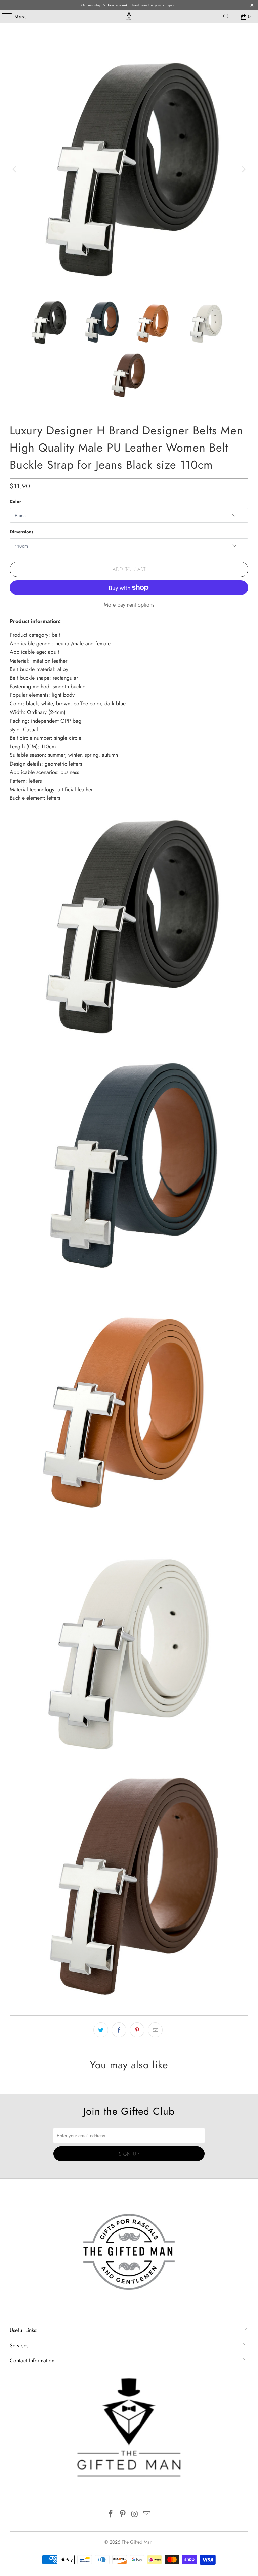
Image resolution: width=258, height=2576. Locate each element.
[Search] (226, 17)
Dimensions (21, 532)
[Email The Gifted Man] (147, 2514)
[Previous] (15, 169)
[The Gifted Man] (129, 17)
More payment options (129, 605)
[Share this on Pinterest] (137, 2030)
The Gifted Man (137, 2542)
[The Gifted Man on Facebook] (111, 2514)
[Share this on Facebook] (119, 2030)
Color (15, 501)
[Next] (243, 169)
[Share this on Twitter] (101, 2030)
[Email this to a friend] (155, 2030)
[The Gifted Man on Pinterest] (123, 2514)
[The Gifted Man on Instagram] (135, 2514)
